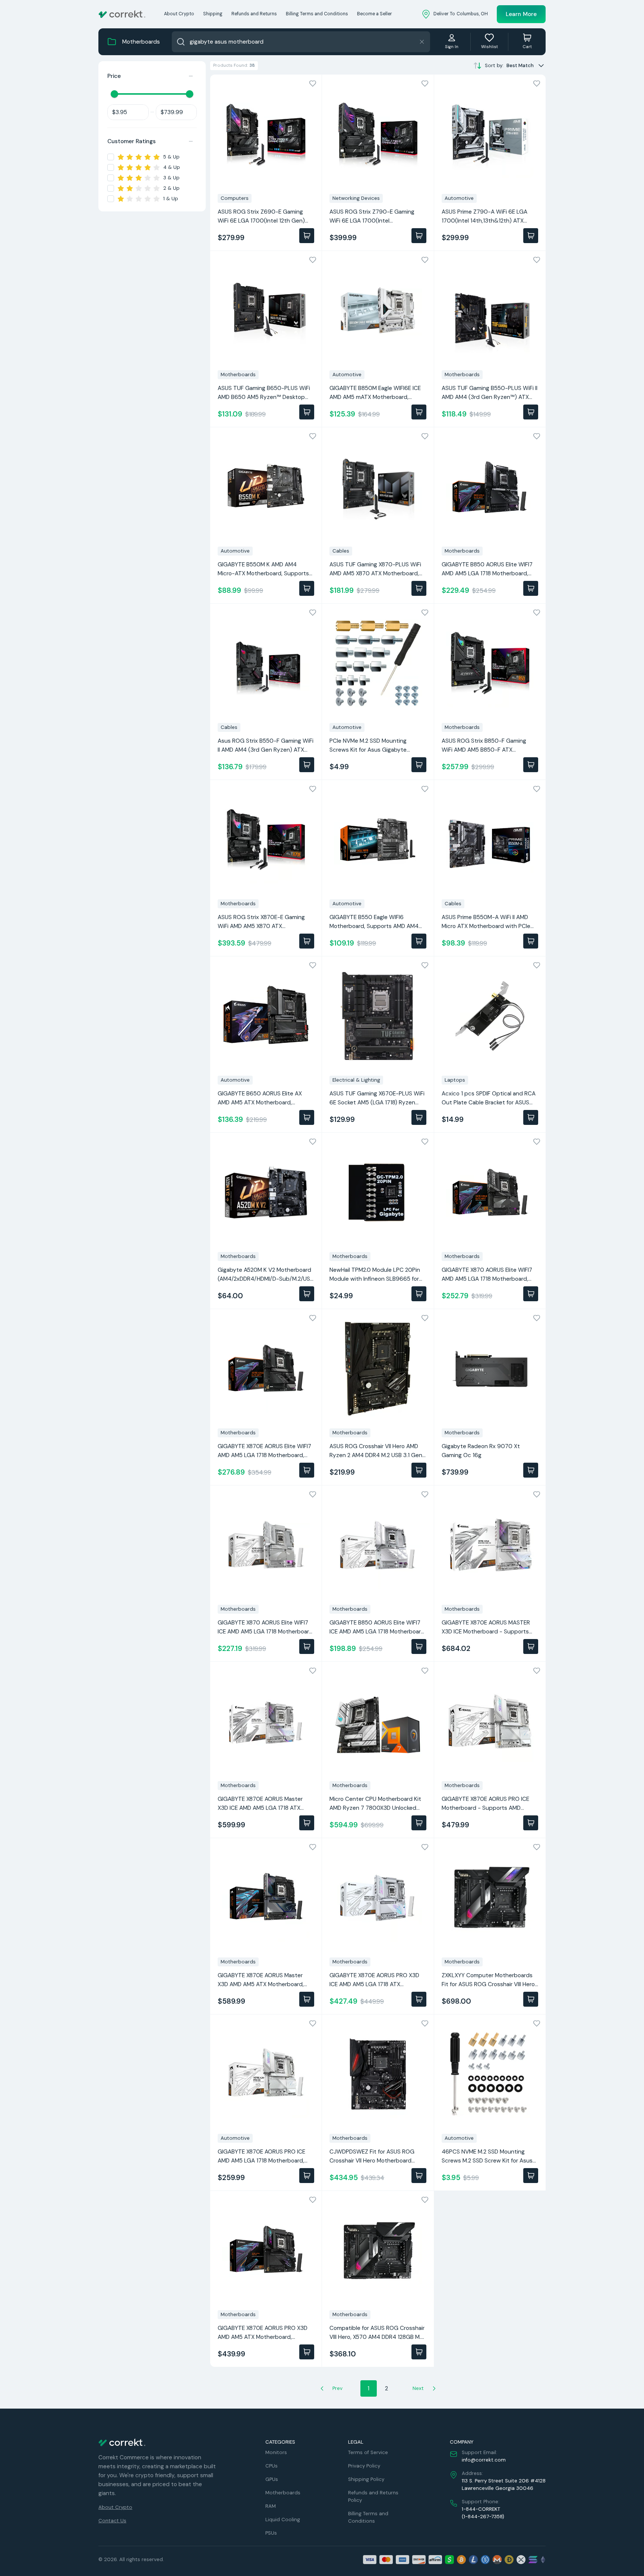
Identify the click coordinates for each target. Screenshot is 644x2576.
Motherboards (283, 2493)
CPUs (272, 2466)
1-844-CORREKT (481, 2509)
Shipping (213, 14)
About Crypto (179, 14)
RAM (271, 2506)
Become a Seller (375, 14)
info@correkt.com (484, 2460)
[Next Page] (434, 2388)
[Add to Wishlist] (313, 84)
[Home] (122, 14)
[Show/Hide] (191, 76)
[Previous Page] (322, 2388)
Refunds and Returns (254, 14)
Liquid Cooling (283, 2520)
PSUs (271, 2533)
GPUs (272, 2479)
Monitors (276, 2452)
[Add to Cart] (307, 236)
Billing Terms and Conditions (317, 14)
